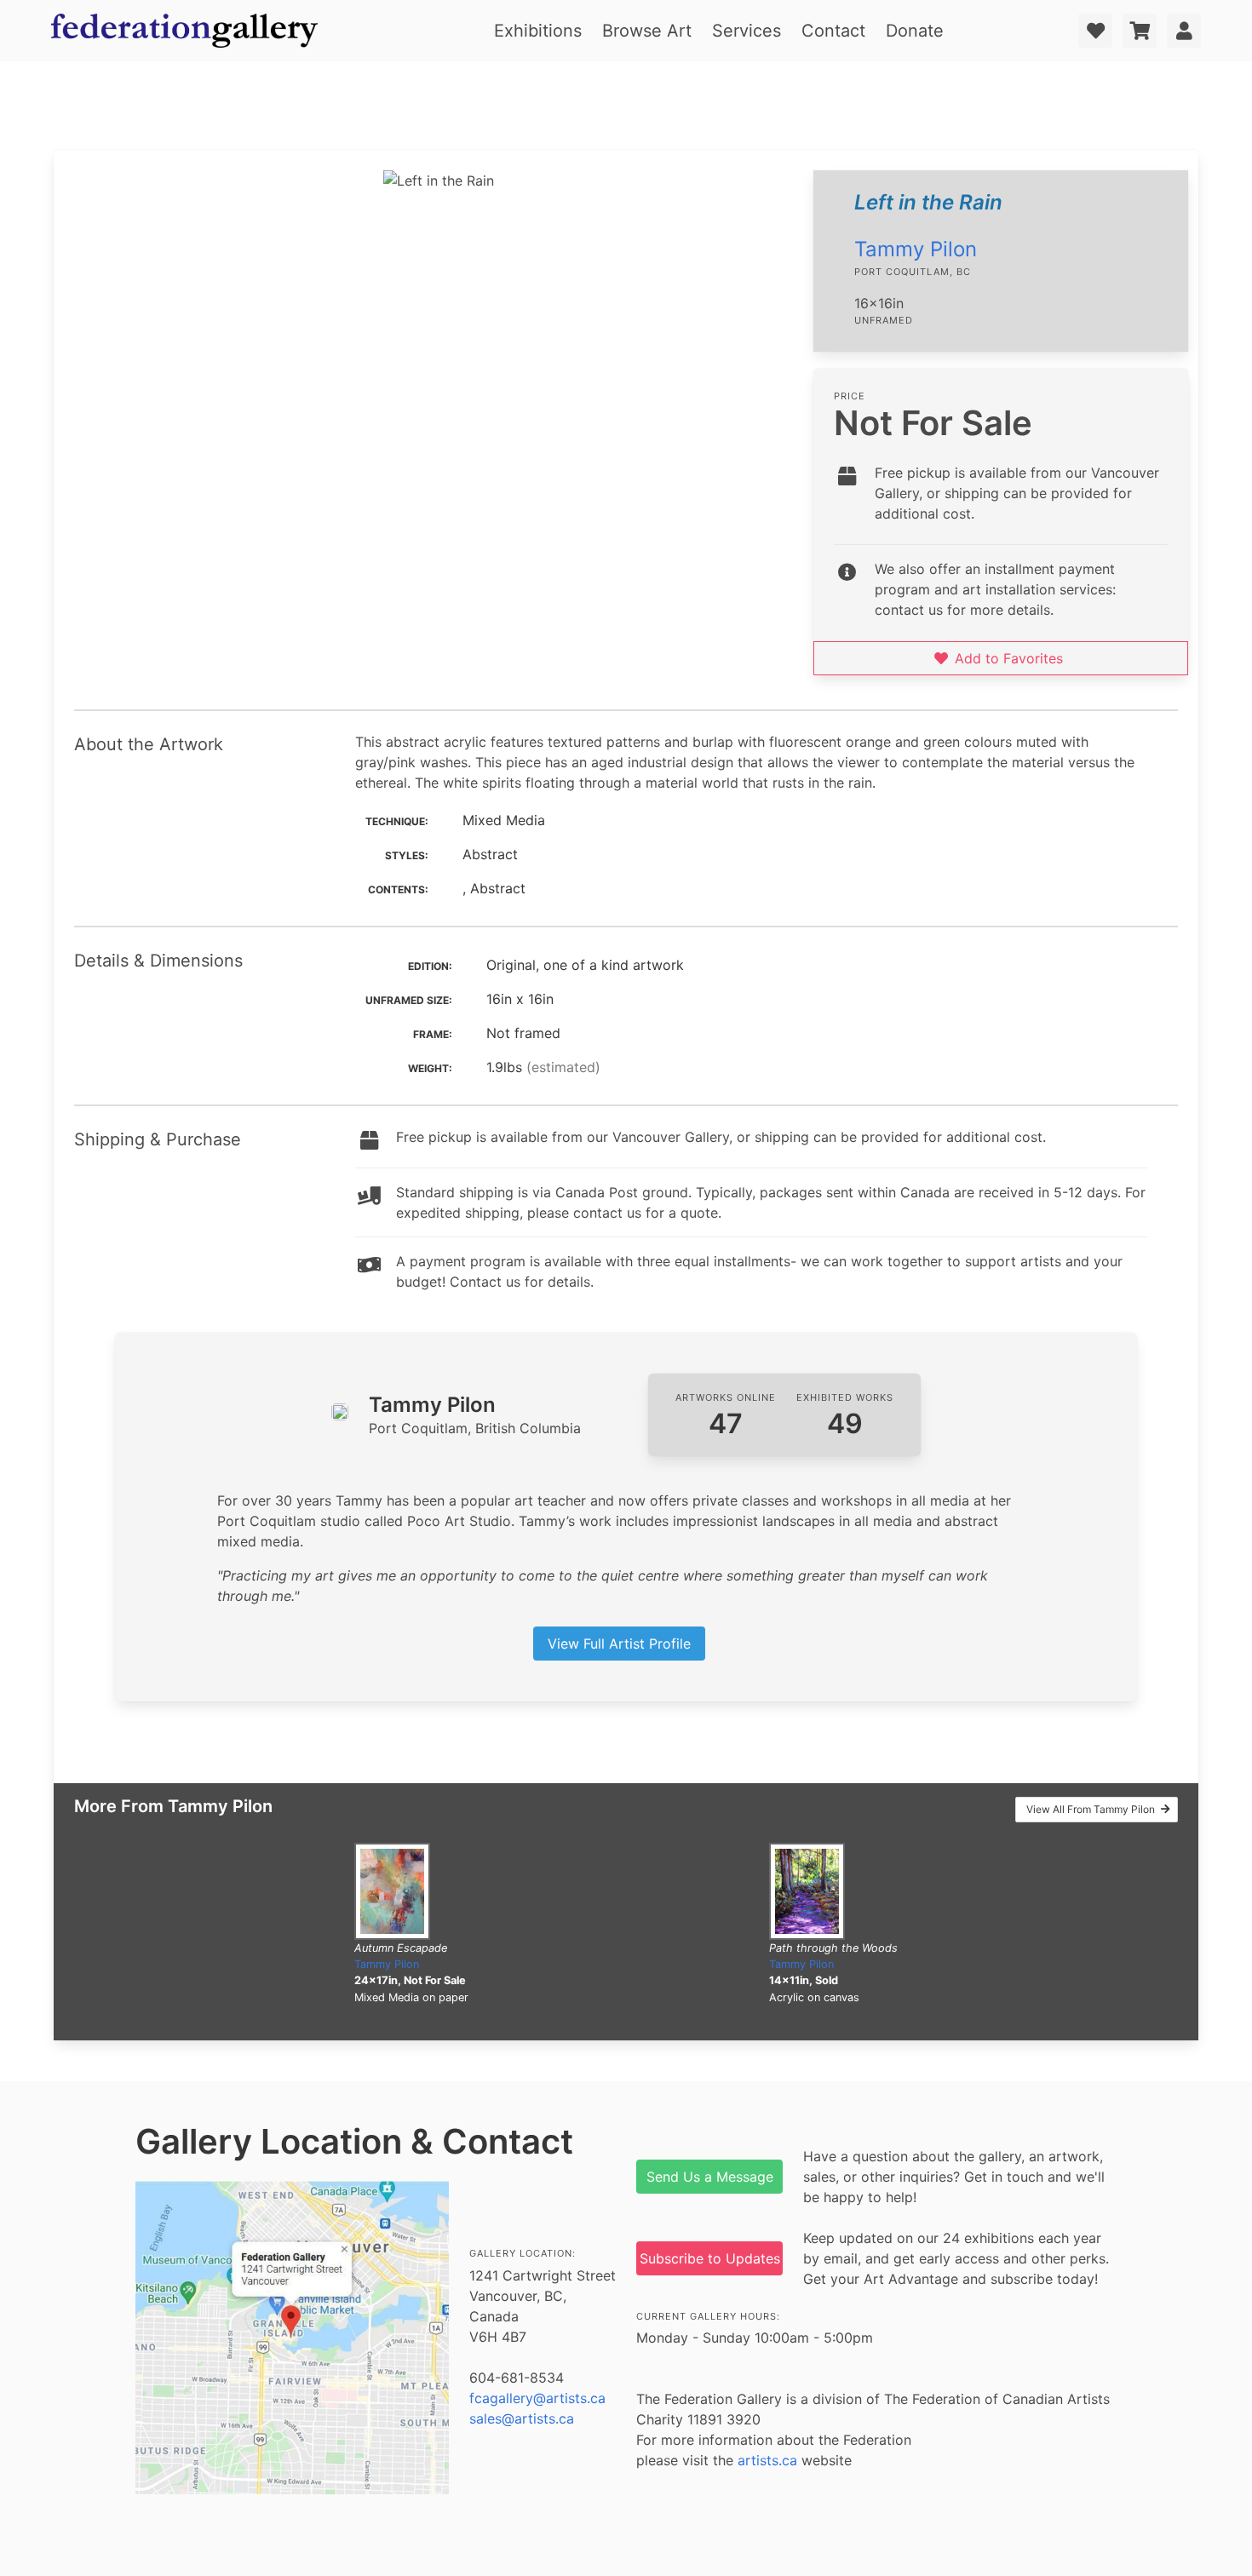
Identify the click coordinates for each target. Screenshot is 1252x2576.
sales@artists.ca (522, 2418)
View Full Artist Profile (619, 1644)
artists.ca (767, 2460)
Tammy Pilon (916, 249)
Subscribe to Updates (710, 2258)
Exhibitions (538, 31)
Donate (915, 31)
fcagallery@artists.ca (537, 2398)
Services (747, 31)
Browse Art (647, 31)
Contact (833, 31)
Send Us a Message (710, 2177)
